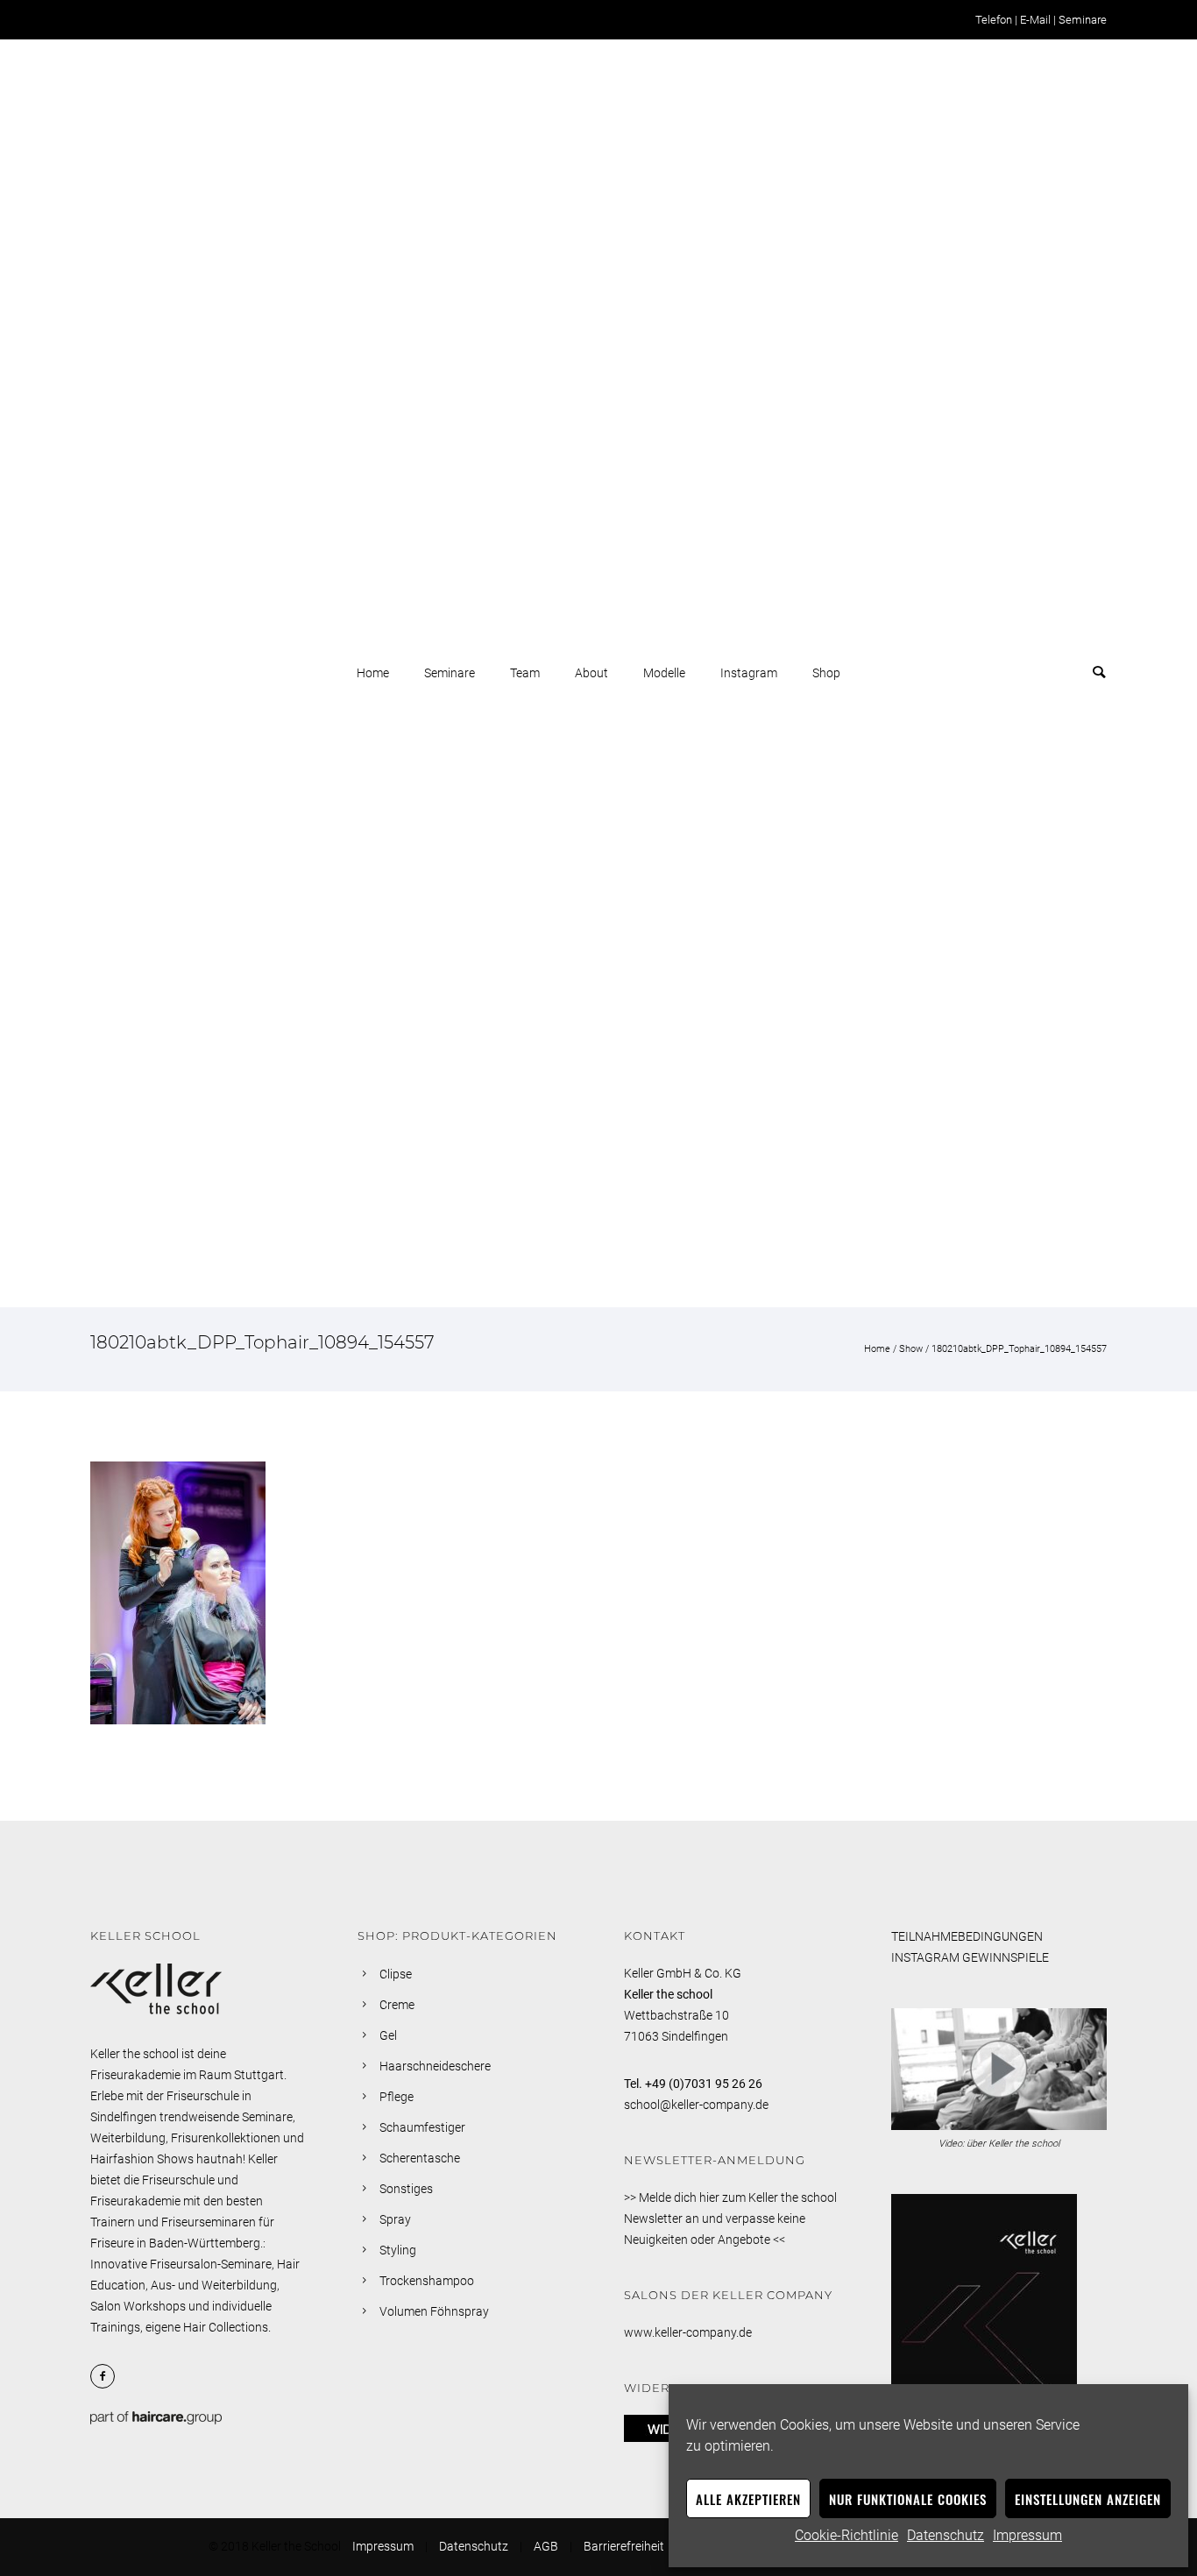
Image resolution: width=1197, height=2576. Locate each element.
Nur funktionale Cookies (908, 2499)
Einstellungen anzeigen (1088, 2499)
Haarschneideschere (435, 2066)
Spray (395, 2219)
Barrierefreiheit (624, 2546)
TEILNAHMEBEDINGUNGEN (967, 1936)
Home (373, 673)
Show (911, 1349)
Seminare (1083, 20)
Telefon (994, 20)
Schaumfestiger (422, 2127)
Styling (398, 2250)
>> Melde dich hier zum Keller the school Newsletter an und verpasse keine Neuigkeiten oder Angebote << (730, 2219)
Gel (388, 2035)
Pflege (397, 2097)
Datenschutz (946, 2535)
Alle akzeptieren (748, 2499)
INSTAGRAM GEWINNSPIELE (970, 1957)
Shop (826, 673)
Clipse (396, 1974)
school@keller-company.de (696, 2105)
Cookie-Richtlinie (846, 2535)
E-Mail (1035, 20)
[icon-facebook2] (107, 2376)
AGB (546, 2546)
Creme (397, 2005)
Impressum (1027, 2535)
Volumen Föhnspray (434, 2311)
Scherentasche (420, 2158)
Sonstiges (406, 2189)
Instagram (749, 673)
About (591, 673)
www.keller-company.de (688, 2332)
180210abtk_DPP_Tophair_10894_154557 (1019, 1349)
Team (525, 673)
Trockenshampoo (427, 2281)
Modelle (664, 673)
